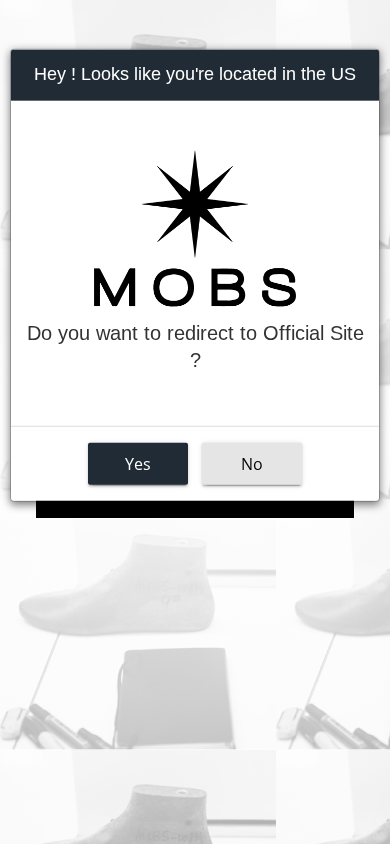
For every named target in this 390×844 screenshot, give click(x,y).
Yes (138, 464)
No (252, 464)
